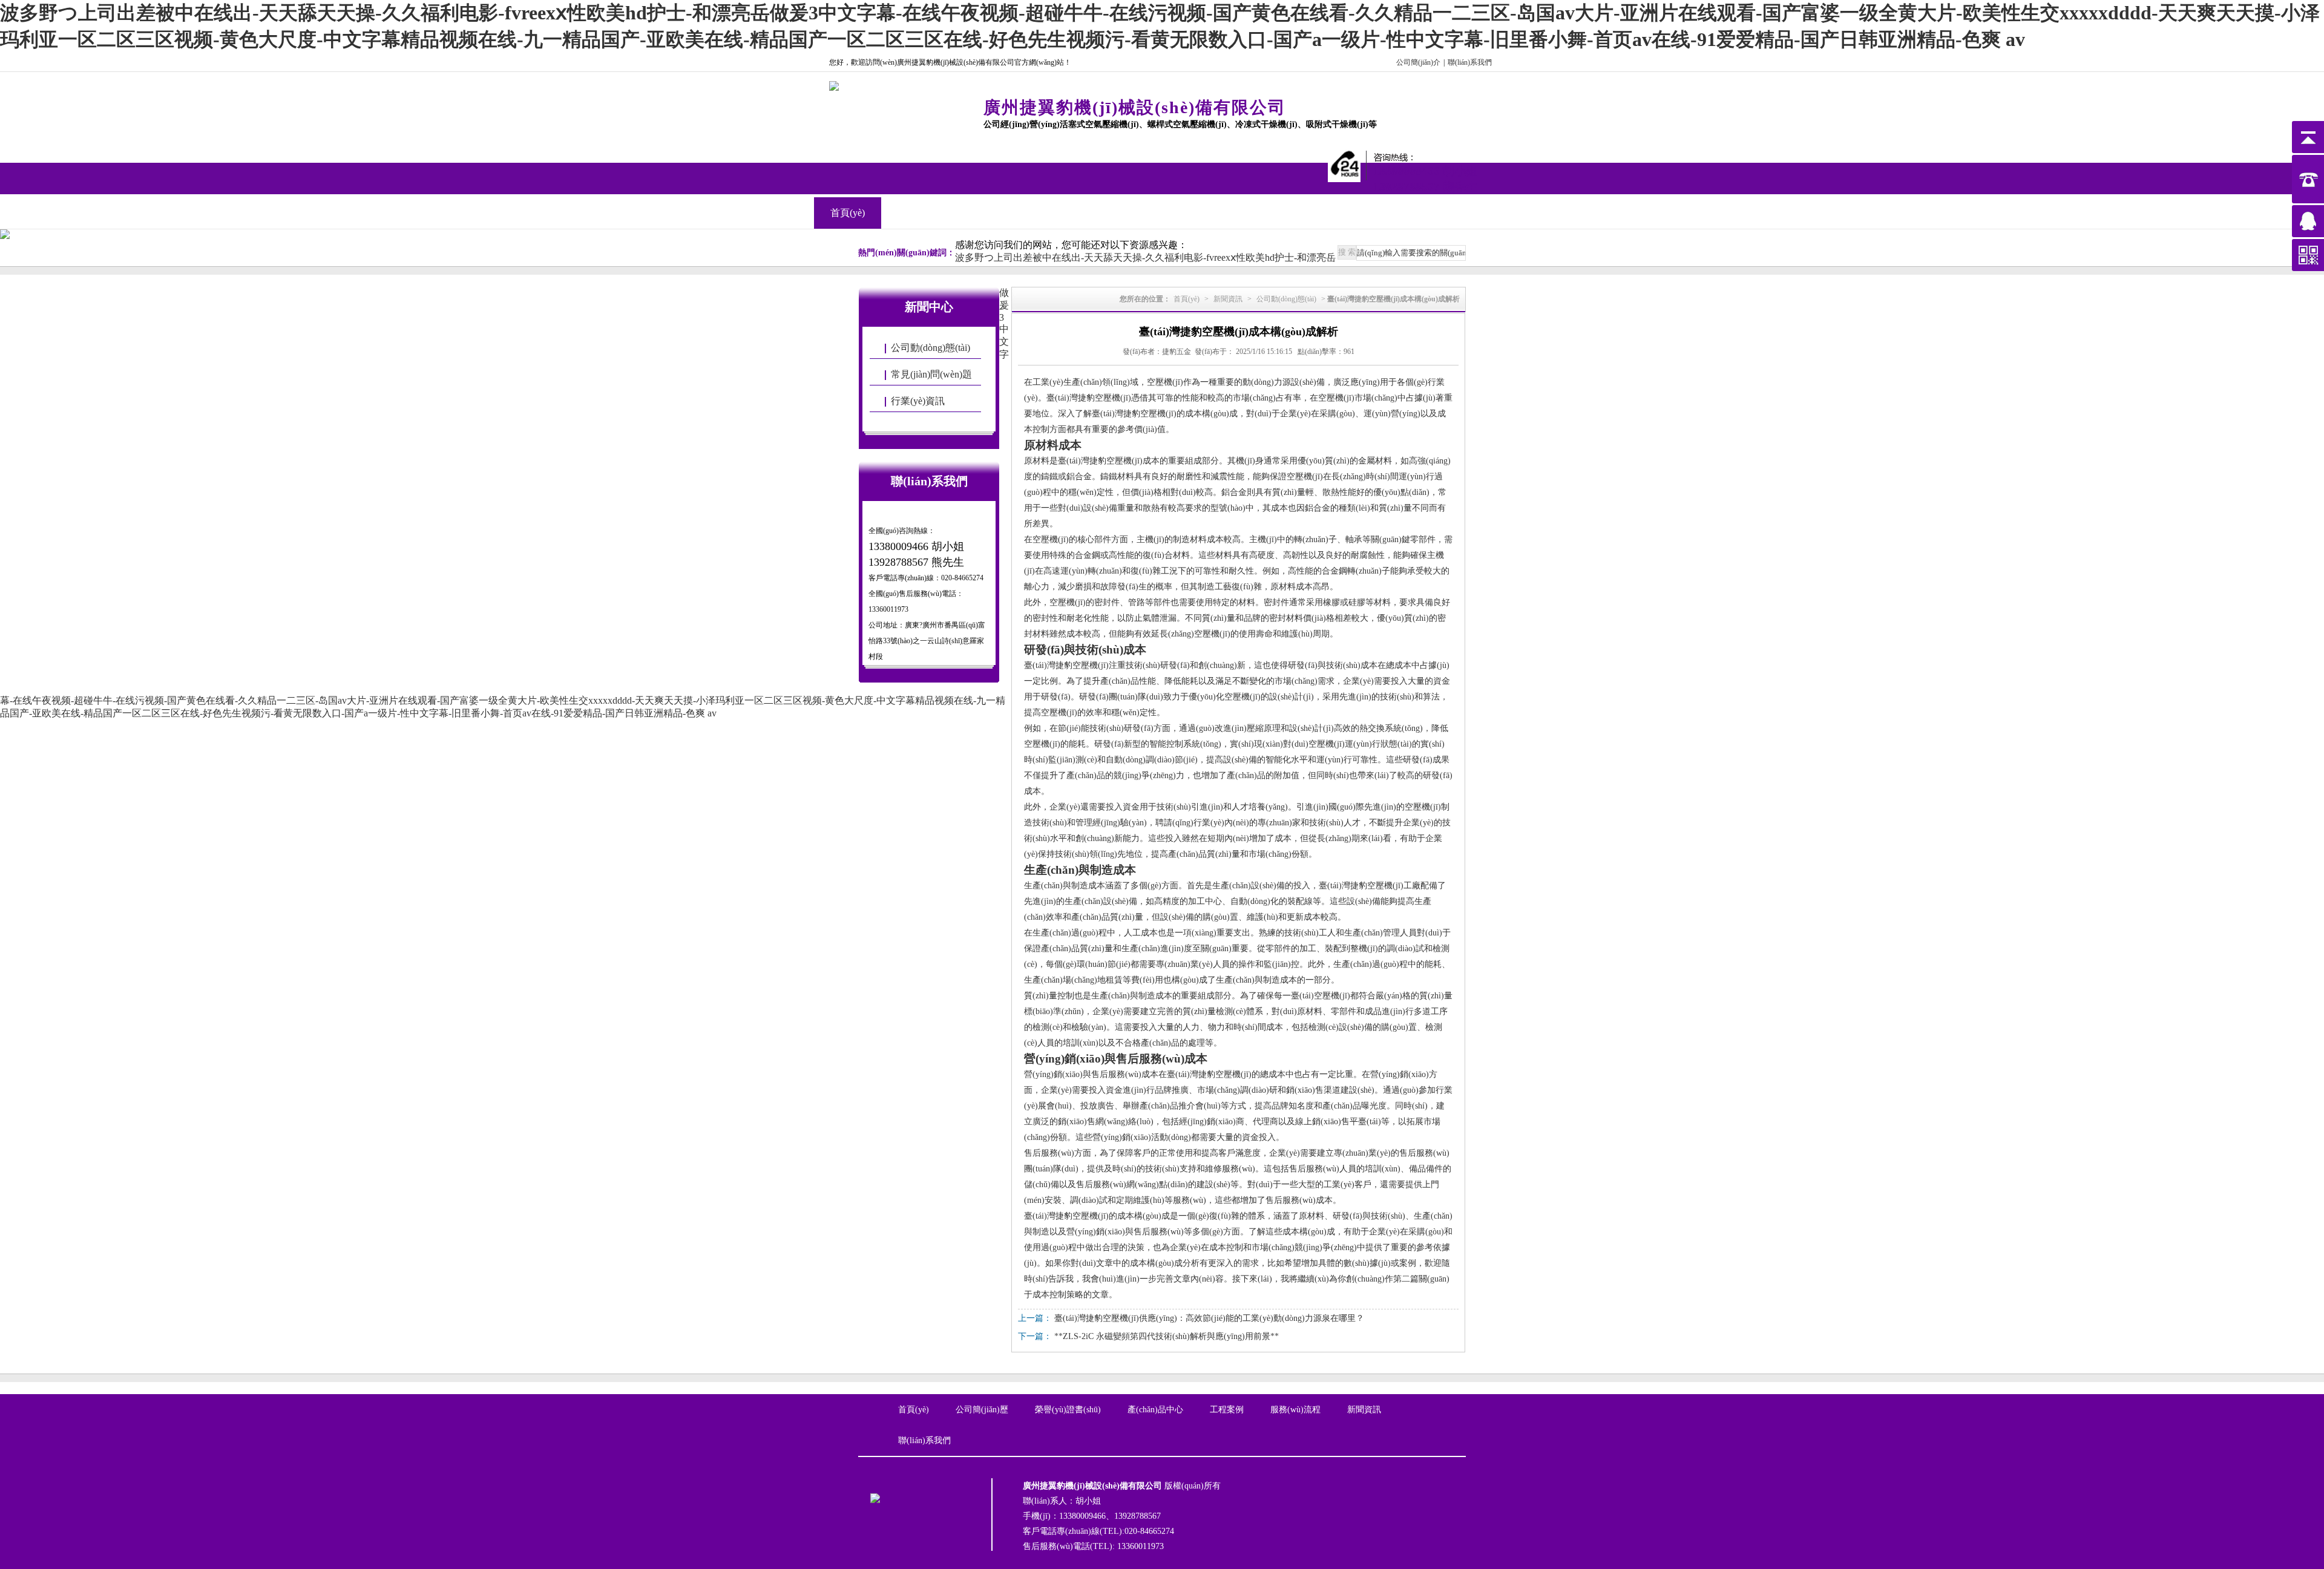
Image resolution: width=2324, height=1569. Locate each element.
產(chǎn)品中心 (982, 213)
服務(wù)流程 (1295, 1410)
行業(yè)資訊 (918, 401)
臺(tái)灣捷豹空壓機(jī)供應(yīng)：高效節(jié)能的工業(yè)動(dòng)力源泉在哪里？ (1209, 1318)
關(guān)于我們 (915, 213)
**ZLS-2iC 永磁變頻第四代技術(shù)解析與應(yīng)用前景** (1167, 1336)
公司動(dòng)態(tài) (931, 348)
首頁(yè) (848, 213)
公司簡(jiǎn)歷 (982, 1410)
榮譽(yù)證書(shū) (1068, 1410)
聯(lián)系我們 (1470, 62)
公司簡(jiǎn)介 (1418, 62)
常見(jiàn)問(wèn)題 (931, 374)
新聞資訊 (1117, 213)
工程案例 (1049, 213)
